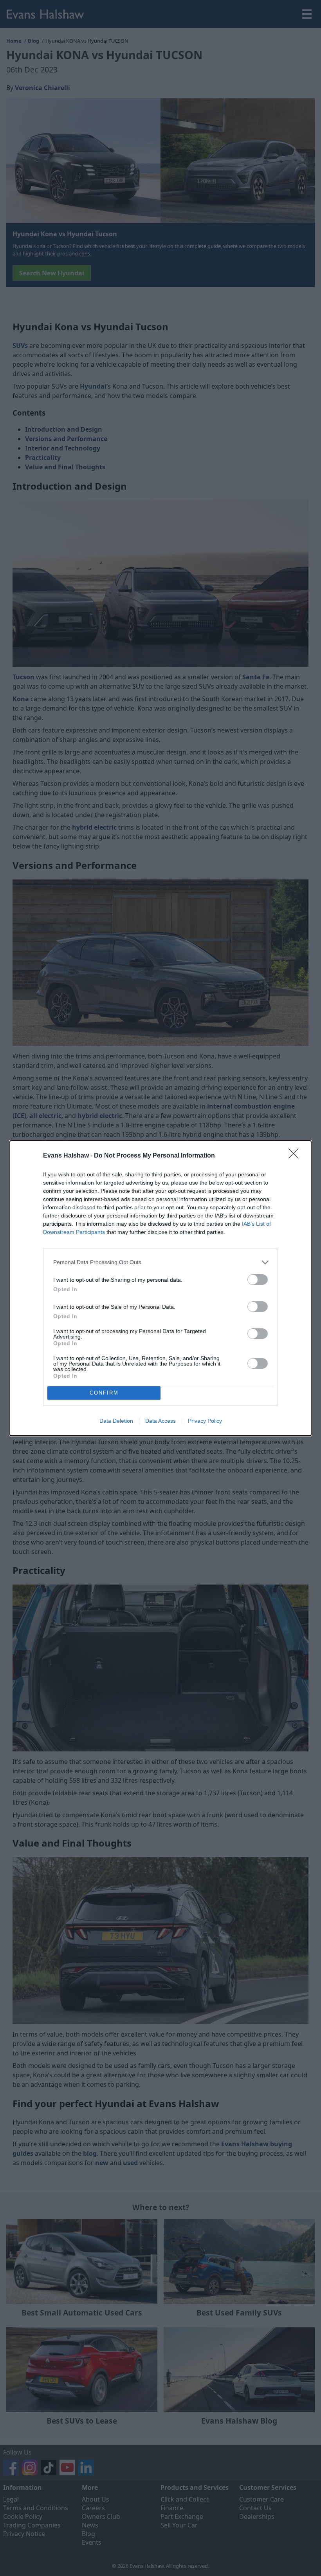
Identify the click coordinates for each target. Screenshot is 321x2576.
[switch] (258, 1280)
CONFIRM (104, 1393)
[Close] (296, 1156)
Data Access (160, 1421)
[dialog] (160, 1288)
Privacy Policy (205, 1421)
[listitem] (160, 1262)
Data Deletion (116, 1421)
